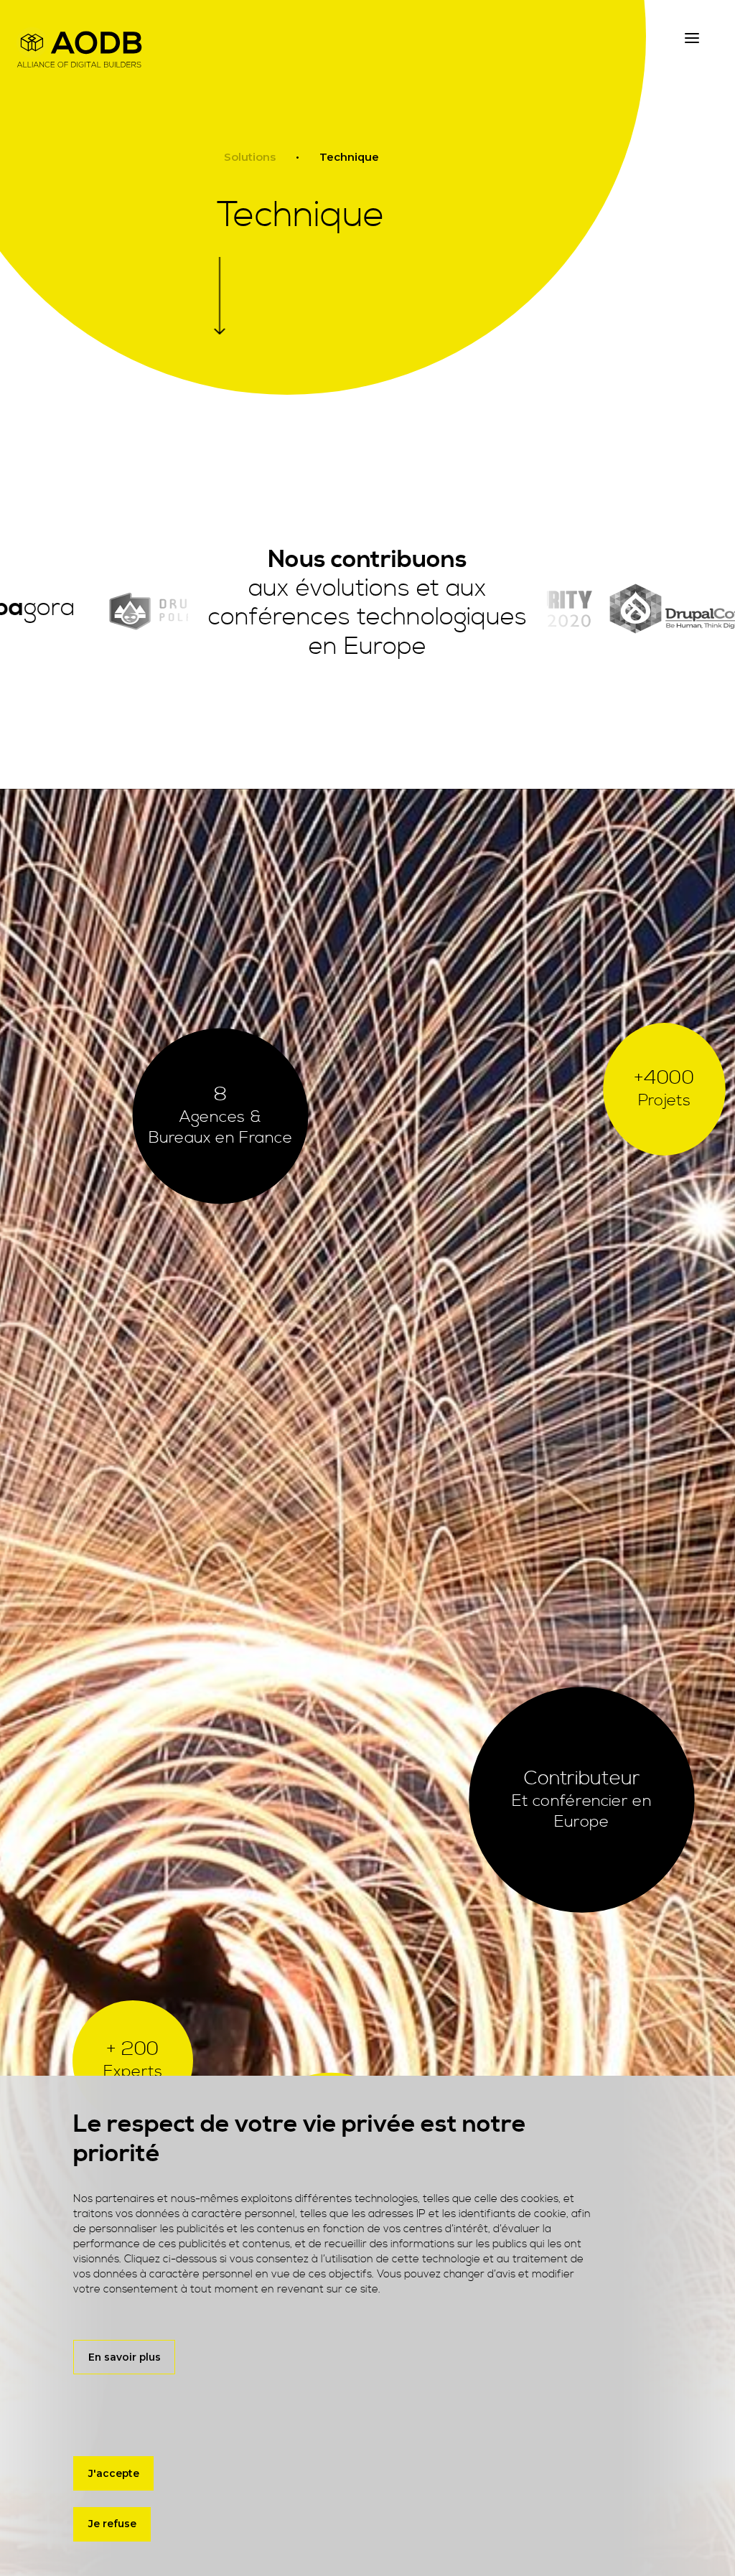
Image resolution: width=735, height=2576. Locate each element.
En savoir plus (125, 2357)
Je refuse (112, 2524)
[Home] (79, 47)
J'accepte (114, 2473)
